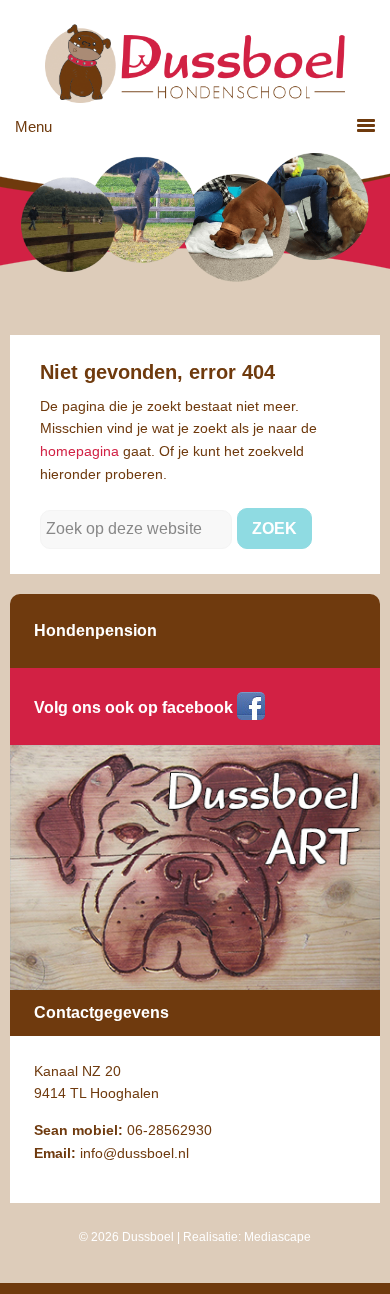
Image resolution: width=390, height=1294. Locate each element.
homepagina (79, 451)
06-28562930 (169, 1130)
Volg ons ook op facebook (133, 707)
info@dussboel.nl (134, 1153)
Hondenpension (95, 630)
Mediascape (277, 1237)
